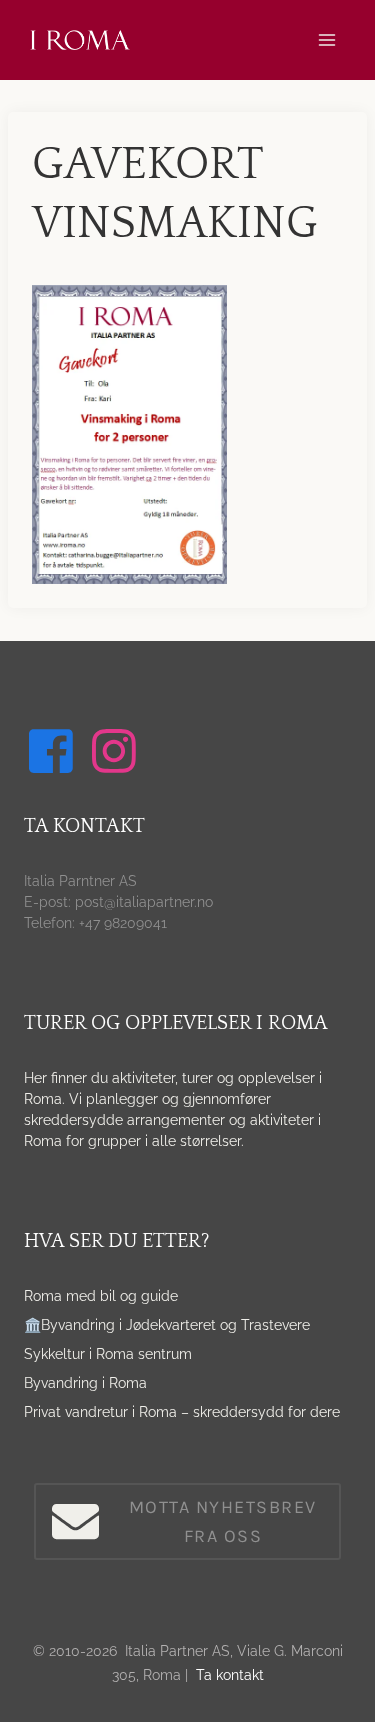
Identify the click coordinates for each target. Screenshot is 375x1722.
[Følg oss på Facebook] (54, 751)
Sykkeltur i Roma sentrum (108, 1354)
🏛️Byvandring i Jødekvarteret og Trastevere (167, 1325)
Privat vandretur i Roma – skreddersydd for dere (182, 1412)
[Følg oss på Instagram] (117, 751)
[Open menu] (326, 39)
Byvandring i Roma (85, 1383)
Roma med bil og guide (101, 1296)
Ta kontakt (230, 1675)
